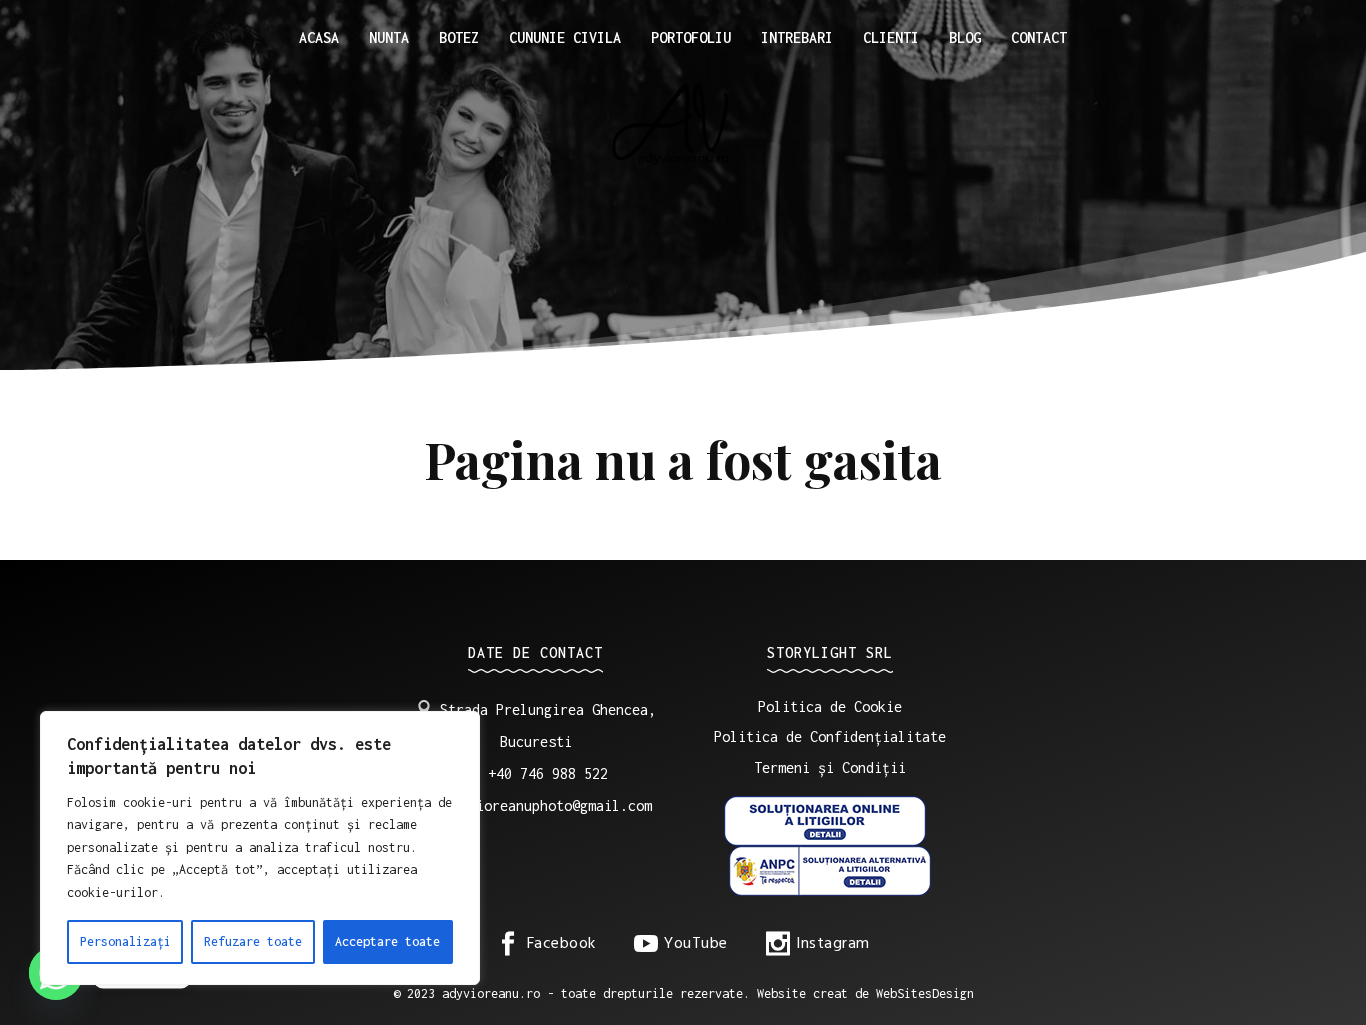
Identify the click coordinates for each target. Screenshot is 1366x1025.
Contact (1039, 37)
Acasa (319, 37)
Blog (965, 37)
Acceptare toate (387, 941)
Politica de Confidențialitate (830, 736)
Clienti (891, 37)
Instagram (833, 944)
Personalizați (125, 941)
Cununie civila (565, 37)
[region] (260, 848)
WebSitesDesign (925, 993)
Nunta (389, 37)
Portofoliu (691, 37)
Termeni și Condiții (830, 767)
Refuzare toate (253, 941)
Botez (459, 37)
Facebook (561, 944)
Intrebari (797, 37)
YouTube (696, 944)
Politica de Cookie (830, 706)
